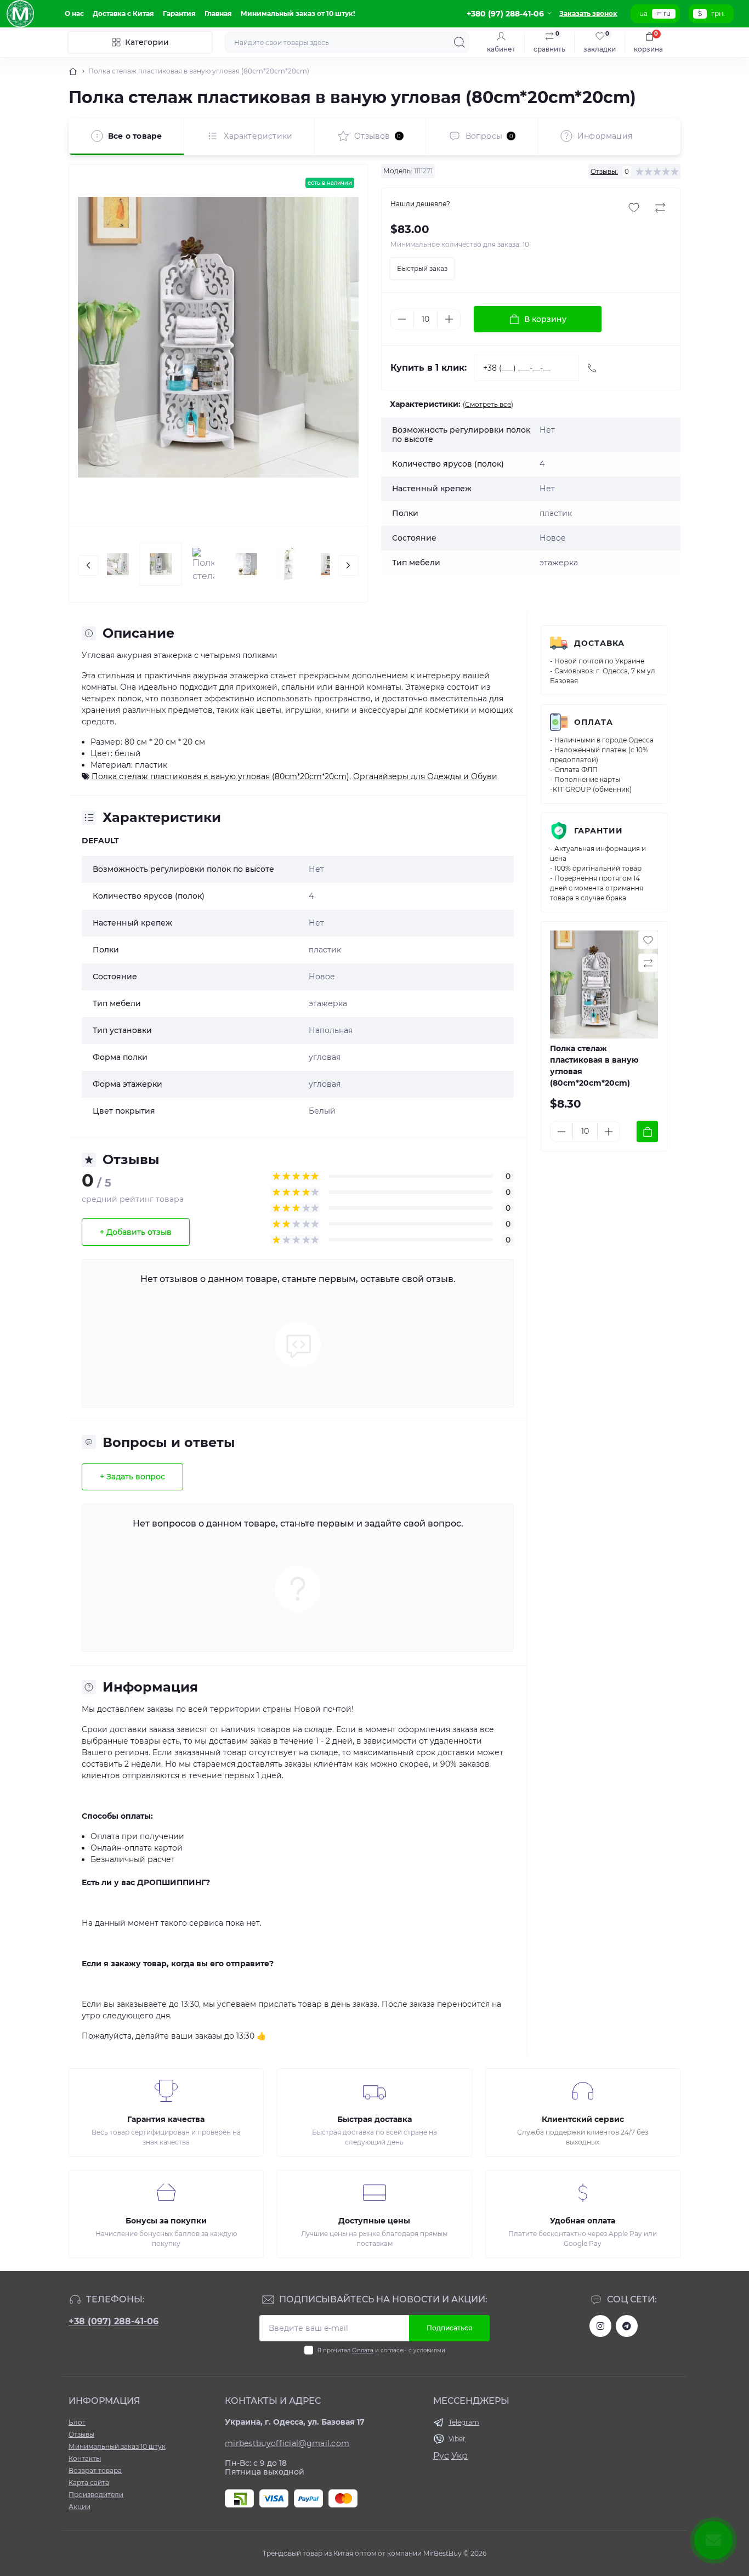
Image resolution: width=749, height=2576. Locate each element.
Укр (459, 2456)
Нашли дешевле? (420, 204)
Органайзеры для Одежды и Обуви (425, 776)
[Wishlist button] (634, 208)
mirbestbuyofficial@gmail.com (287, 2443)
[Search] (459, 42)
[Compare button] (660, 208)
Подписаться (449, 2328)
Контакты (85, 2458)
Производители (96, 2495)
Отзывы (81, 2434)
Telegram (464, 2422)
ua (643, 13)
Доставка (599, 643)
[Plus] (449, 319)
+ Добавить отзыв (136, 1232)
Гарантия (179, 13)
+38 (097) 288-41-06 (114, 2321)
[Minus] (402, 319)
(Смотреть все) (488, 404)
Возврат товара (95, 2470)
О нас (74, 13)
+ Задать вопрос (132, 1477)
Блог (77, 2422)
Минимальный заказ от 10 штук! (298, 13)
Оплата (594, 722)
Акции (80, 2507)
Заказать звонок (588, 13)
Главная (218, 13)
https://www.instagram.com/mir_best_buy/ (600, 2326)
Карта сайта (89, 2483)
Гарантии (598, 831)
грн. (718, 13)
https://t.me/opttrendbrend (627, 2326)
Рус (441, 2456)
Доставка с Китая (123, 13)
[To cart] (647, 1131)
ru (667, 13)
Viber (457, 2439)
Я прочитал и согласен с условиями (381, 2350)
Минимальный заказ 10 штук (117, 2446)
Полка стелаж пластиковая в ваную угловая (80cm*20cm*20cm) (220, 776)
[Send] (592, 368)
